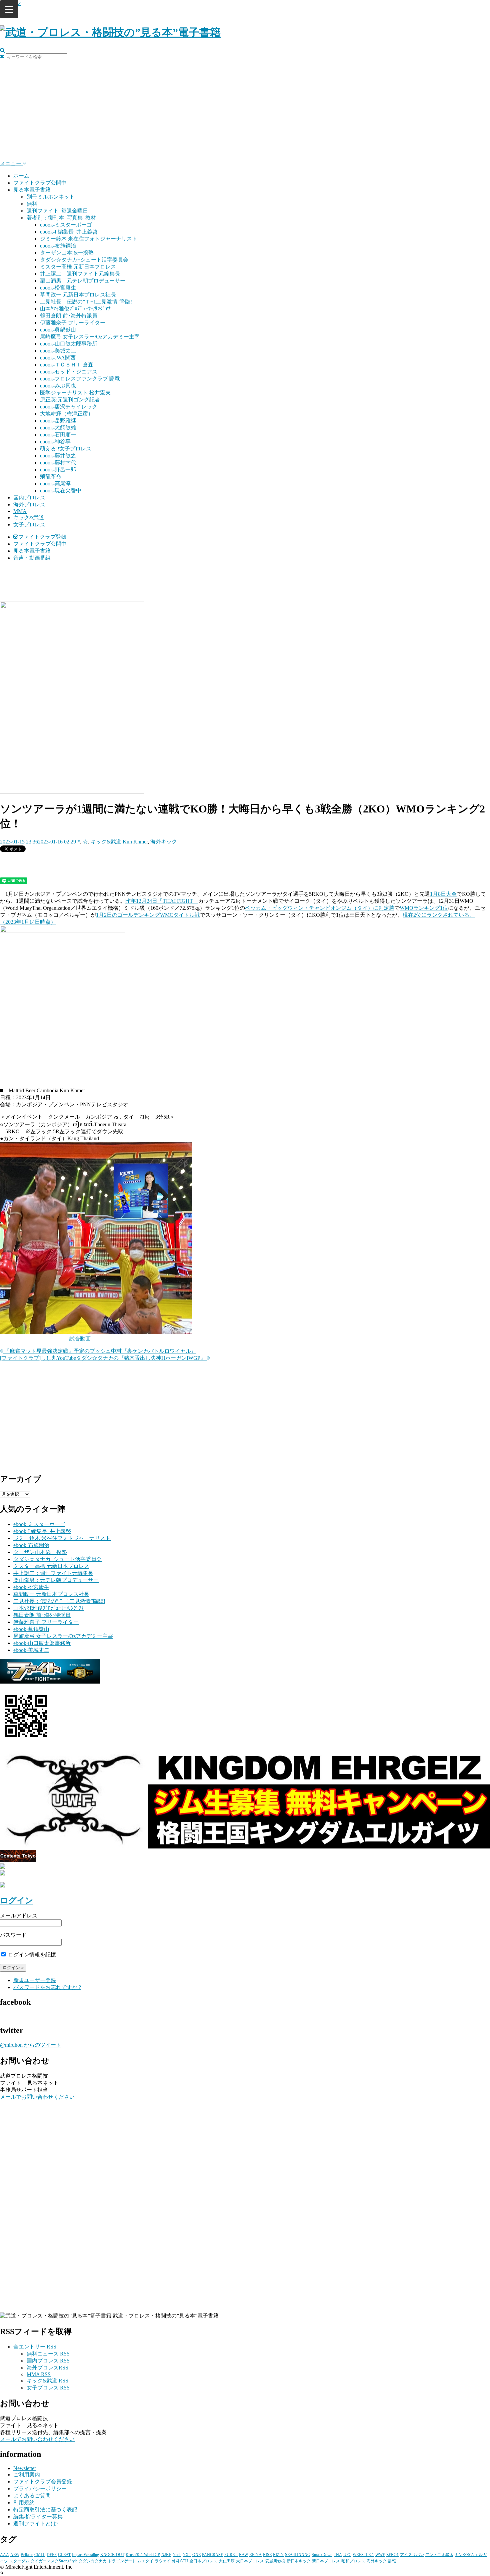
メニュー (11, 163)
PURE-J (231, 2555)
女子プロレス (29, 524)
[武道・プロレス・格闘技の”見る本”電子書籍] (110, 32)
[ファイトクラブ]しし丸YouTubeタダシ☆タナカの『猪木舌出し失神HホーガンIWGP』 (103, 1358)
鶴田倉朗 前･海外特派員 (69, 316)
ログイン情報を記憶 (31, 1955)
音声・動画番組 (32, 558)
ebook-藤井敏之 (58, 456)
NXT (187, 2555)
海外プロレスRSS (47, 2368)
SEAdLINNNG (298, 2555)
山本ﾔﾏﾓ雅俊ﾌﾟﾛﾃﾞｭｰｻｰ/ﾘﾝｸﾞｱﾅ (75, 309)
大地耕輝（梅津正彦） (67, 414)
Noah (177, 2555)
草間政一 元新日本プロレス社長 (78, 295)
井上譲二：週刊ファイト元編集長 (80, 274)
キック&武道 (29, 517)
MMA (20, 511)
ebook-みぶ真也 (58, 386)
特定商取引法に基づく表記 (45, 2510)
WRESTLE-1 (363, 2555)
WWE (380, 2555)
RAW (243, 2555)
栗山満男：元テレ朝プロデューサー (83, 281)
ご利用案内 (27, 2475)
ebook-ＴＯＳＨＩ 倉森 (67, 365)
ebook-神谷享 (55, 442)
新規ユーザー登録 (35, 1980)
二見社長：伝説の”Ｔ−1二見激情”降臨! (86, 302)
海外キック (164, 842)
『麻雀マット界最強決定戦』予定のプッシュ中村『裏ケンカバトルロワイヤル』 (100, 1351)
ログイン (17, 1900)
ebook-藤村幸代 (58, 463)
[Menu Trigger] (9, 9)
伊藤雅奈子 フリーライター (73, 323)
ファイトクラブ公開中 (40, 183)
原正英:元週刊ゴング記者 (70, 400)
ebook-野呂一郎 (58, 470)
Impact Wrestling (85, 2555)
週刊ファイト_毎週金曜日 (57, 211)
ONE (196, 2555)
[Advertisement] (245, 110)
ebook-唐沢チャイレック (69, 407)
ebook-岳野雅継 (58, 421)
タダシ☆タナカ (93, 2561)
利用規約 (24, 2503)
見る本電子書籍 (32, 190)
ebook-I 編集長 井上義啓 (69, 232)
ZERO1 (392, 2555)
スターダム (19, 2561)
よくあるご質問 (32, 2496)
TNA (338, 2555)
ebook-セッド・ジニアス (69, 372)
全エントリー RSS (35, 2347)
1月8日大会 (443, 894)
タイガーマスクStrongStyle (54, 2561)
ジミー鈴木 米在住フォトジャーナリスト (89, 239)
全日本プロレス (203, 2561)
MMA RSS (39, 2374)
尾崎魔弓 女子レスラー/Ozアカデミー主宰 (90, 337)
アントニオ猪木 (439, 2555)
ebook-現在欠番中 (61, 491)
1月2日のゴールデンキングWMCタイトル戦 (148, 915)
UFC (347, 2555)
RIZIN (278, 2555)
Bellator (27, 2555)
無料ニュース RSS (48, 2354)
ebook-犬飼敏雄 (58, 428)
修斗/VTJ (180, 2561)
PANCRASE (212, 2555)
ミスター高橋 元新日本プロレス (78, 267)
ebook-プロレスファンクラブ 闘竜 (80, 379)
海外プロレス (29, 505)
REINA (255, 2555)
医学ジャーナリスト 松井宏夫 (75, 393)
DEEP (52, 2555)
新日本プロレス (326, 2561)
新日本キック (299, 2561)
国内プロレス (29, 498)
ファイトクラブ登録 (42, 537)
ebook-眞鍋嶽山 (58, 330)
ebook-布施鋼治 (58, 246)
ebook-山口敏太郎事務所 (69, 344)
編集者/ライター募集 (38, 2517)
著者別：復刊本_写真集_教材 (61, 218)
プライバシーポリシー (40, 2489)
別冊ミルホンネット (51, 197)
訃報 (392, 2561)
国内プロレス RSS (48, 2361)
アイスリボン (412, 2555)
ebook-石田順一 (58, 435)
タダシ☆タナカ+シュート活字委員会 (84, 260)
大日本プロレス (250, 2561)
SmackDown (322, 2555)
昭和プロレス (353, 2561)
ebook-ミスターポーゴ (66, 225)
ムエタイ (145, 2561)
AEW (15, 2555)
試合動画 (80, 1339)
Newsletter (25, 2468)
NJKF (166, 2555)
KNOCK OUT (112, 2555)
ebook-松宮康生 (58, 288)
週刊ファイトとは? (36, 2524)
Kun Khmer (135, 842)
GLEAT (64, 2555)
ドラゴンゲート (122, 2561)
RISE (267, 2555)
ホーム (21, 176)
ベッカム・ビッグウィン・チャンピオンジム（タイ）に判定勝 (320, 908)
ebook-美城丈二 (58, 351)
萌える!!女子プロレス (66, 449)
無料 (32, 204)
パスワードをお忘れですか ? (47, 1987)
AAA (4, 2555)
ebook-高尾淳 (55, 484)
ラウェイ (163, 2561)
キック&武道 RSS (47, 2381)
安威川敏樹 (275, 2561)
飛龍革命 (51, 477)
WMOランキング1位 (424, 908)
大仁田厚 (227, 2561)
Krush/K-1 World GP (143, 2555)
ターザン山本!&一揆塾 (67, 253)
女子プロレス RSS (48, 2388)
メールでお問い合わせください (37, 2097)
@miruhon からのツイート (31, 2045)
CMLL (40, 2555)
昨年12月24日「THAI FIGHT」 (162, 901)
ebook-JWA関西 (58, 358)
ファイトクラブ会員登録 (43, 2482)
